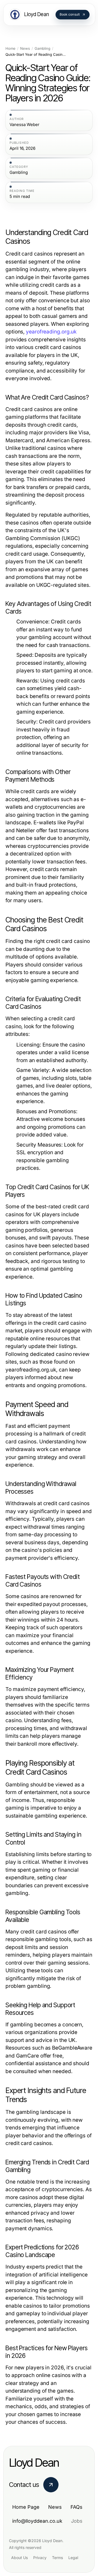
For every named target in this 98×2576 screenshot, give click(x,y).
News (25, 49)
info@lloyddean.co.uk (37, 2521)
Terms (57, 2558)
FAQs (76, 2507)
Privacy (40, 2558)
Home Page (26, 2507)
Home (10, 49)
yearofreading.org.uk (51, 332)
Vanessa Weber (24, 125)
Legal (73, 2558)
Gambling (42, 49)
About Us (19, 2558)
